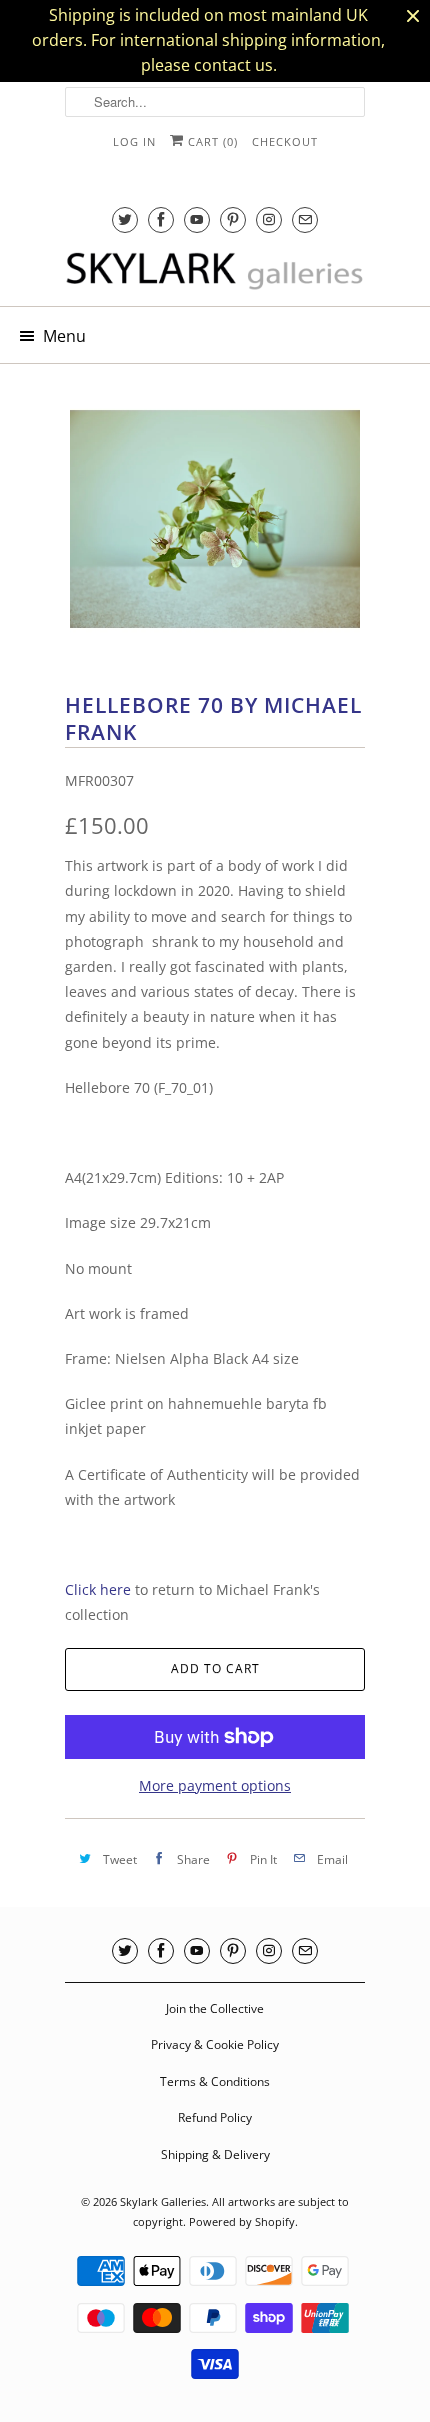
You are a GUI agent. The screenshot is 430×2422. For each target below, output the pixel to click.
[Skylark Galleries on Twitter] (125, 219)
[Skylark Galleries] (215, 272)
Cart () (211, 141)
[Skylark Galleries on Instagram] (269, 219)
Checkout (285, 141)
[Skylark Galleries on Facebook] (161, 219)
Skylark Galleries (163, 2201)
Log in (134, 141)
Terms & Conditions (215, 2081)
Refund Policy (215, 2117)
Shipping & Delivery (215, 2154)
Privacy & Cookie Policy (215, 2044)
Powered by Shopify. (243, 2221)
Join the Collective (215, 2008)
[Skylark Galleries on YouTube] (197, 219)
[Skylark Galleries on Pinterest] (233, 219)
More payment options (215, 1785)
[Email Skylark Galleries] (305, 219)
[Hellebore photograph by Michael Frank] (215, 519)
